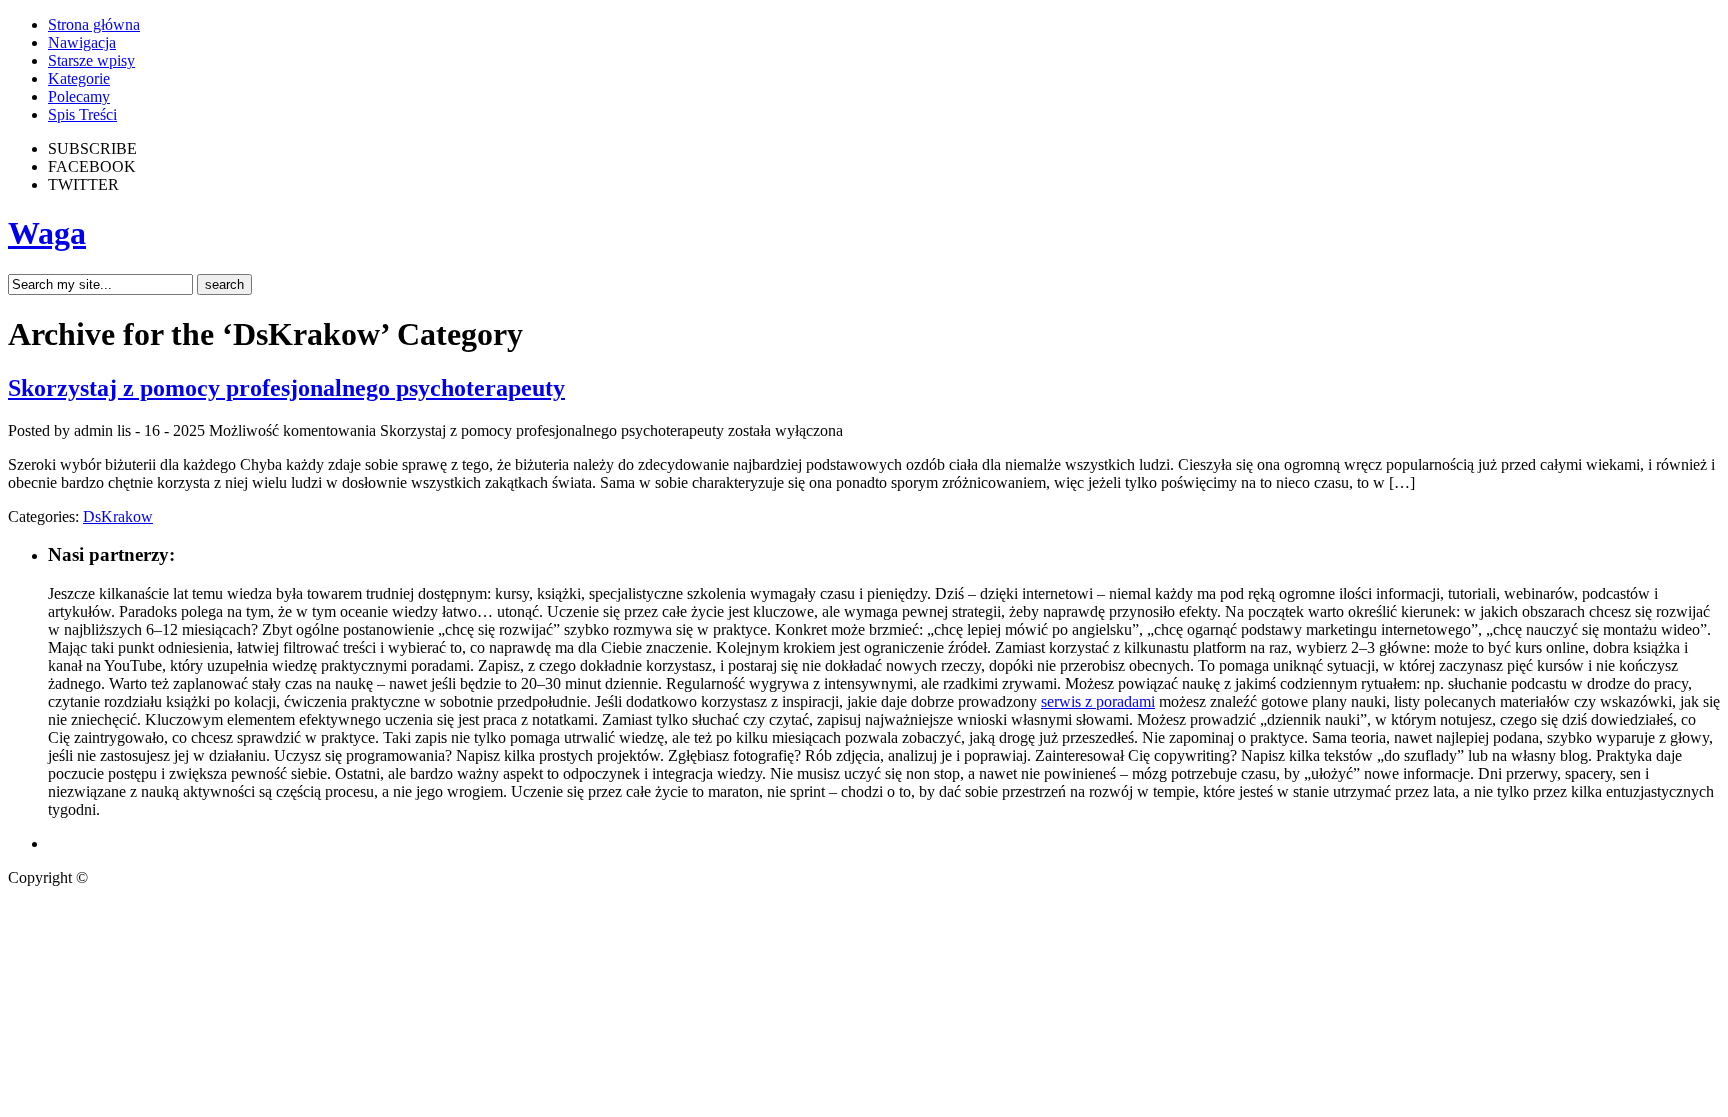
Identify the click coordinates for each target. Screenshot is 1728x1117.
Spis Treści (82, 114)
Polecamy (79, 96)
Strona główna (94, 24)
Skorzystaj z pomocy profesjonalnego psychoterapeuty (286, 388)
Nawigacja (82, 42)
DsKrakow (118, 516)
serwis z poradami (1098, 701)
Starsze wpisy (91, 60)
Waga (47, 233)
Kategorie (79, 78)
